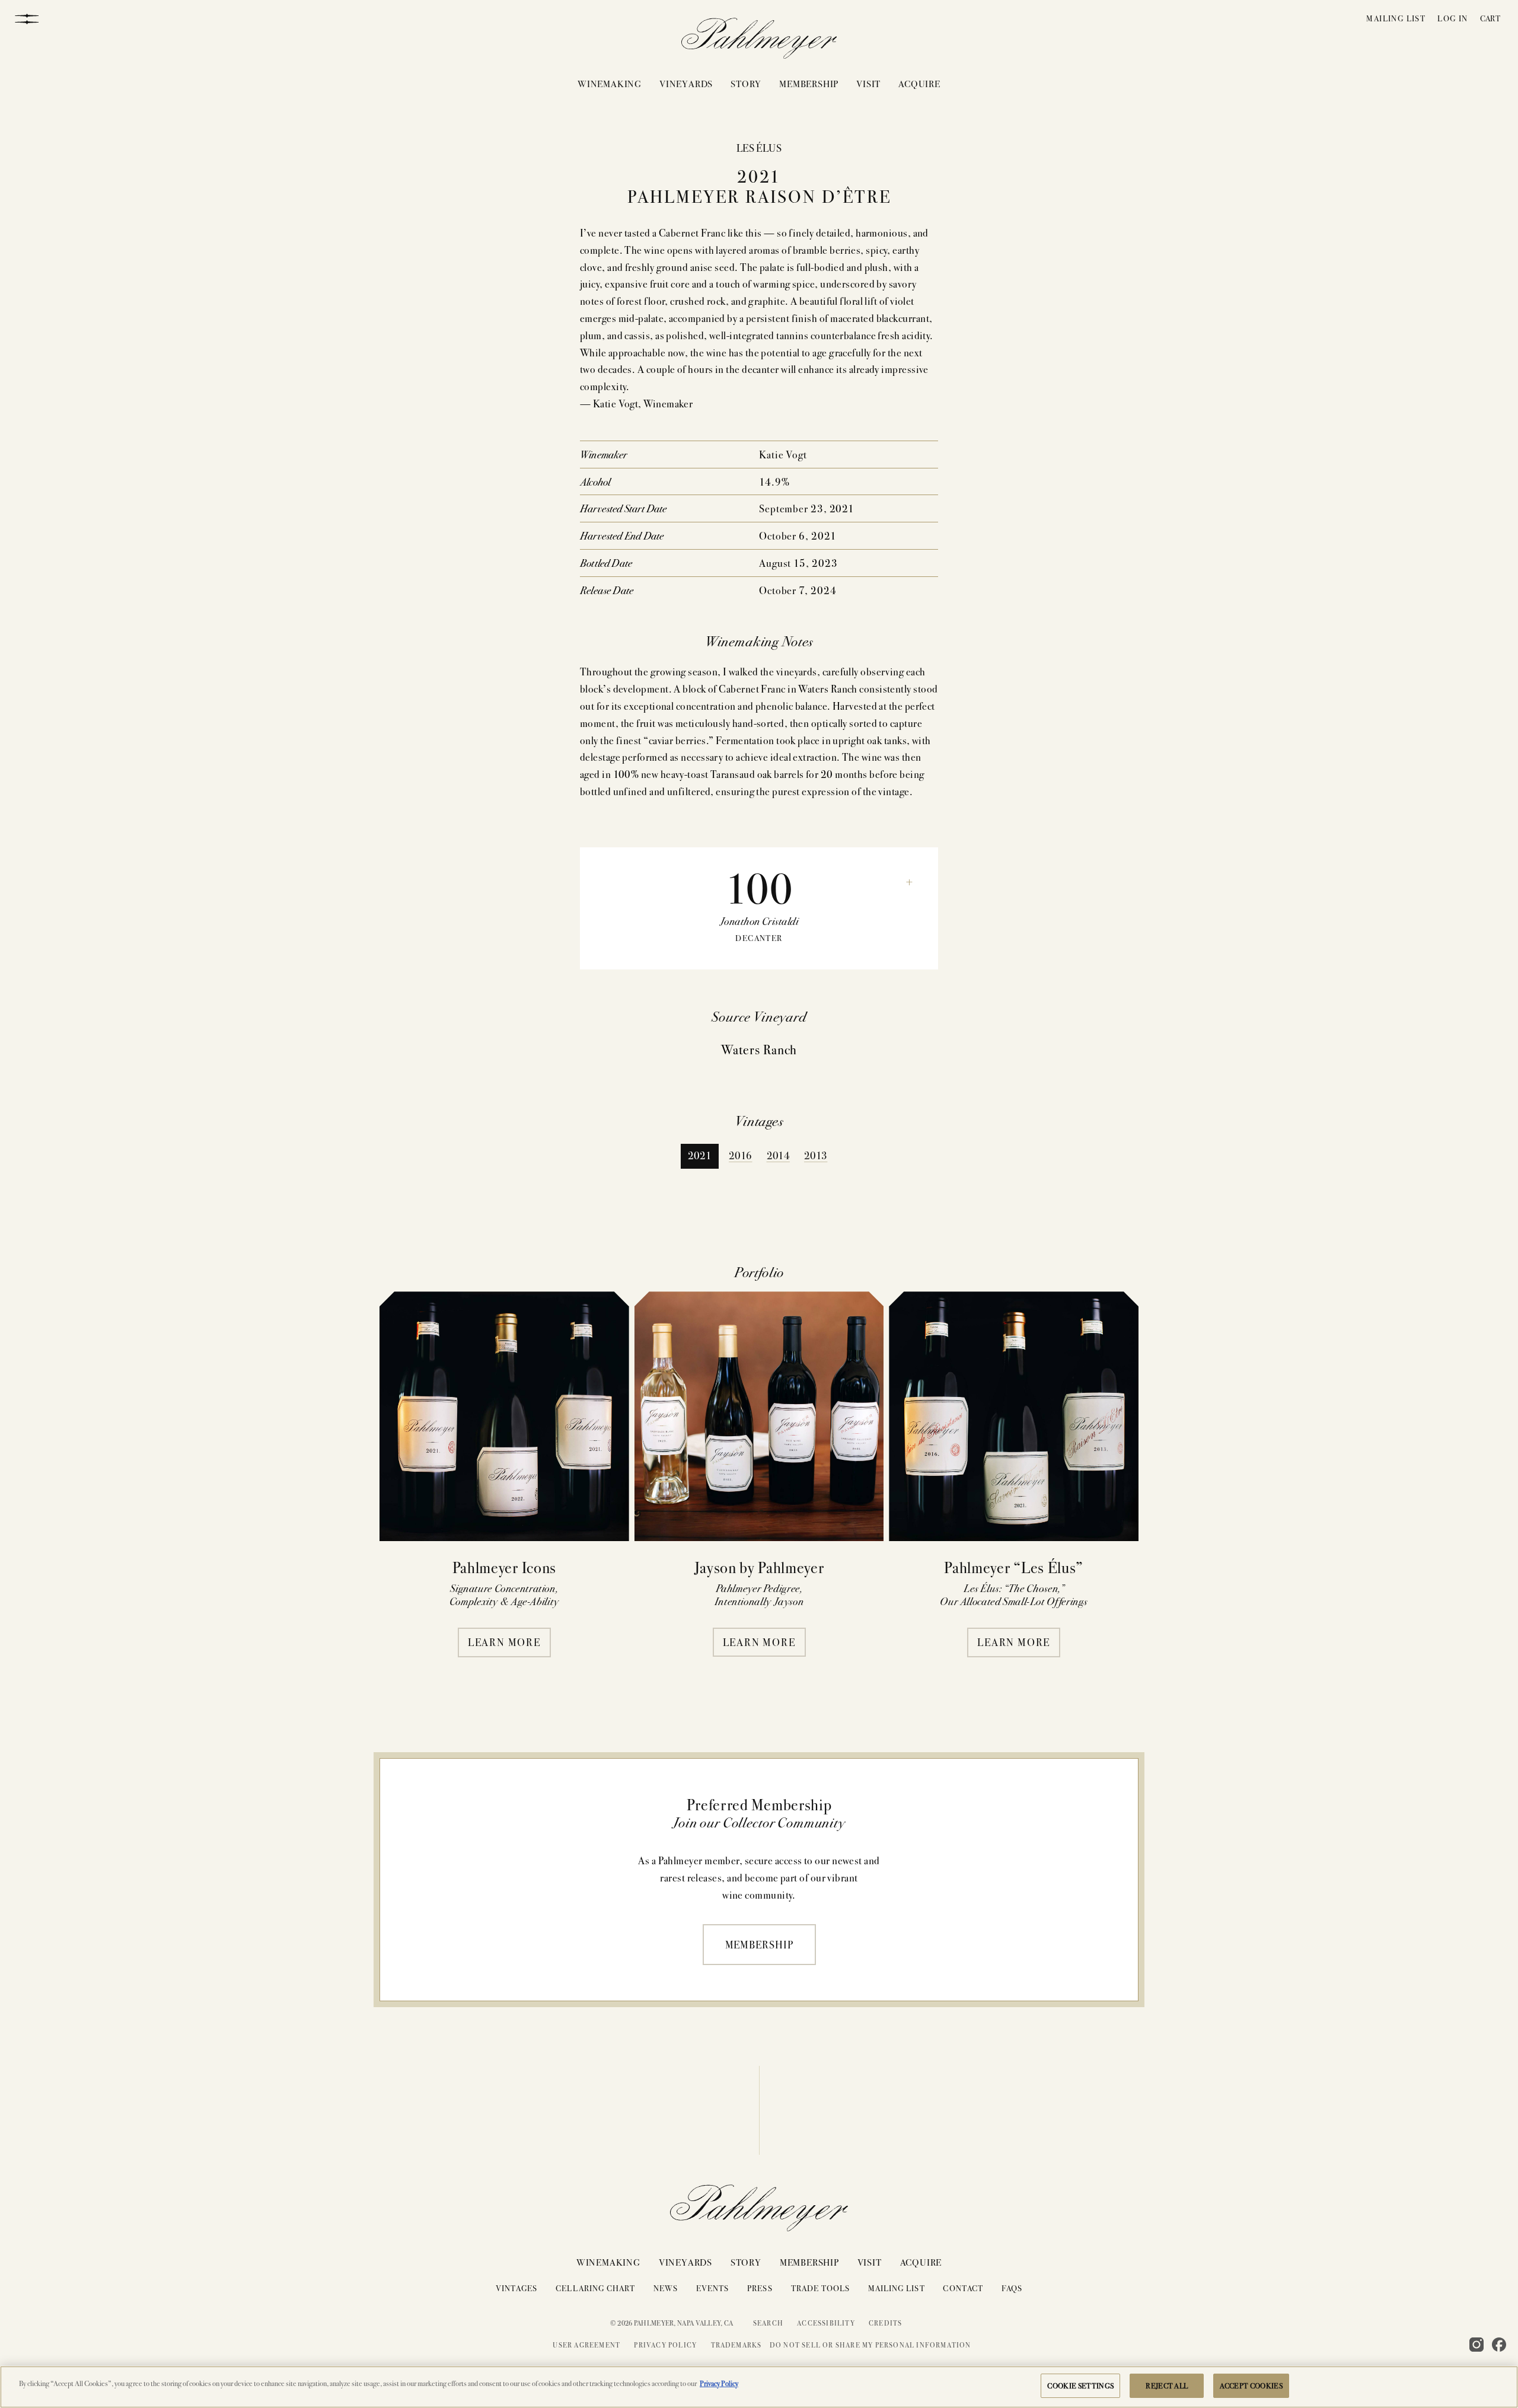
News (666, 2288)
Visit (868, 83)
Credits (885, 2323)
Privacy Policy (665, 2345)
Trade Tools (821, 2288)
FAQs (1012, 2288)
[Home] (759, 41)
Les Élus (759, 147)
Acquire (919, 83)
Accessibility (826, 2323)
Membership (809, 83)
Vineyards (686, 83)
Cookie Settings (1080, 2385)
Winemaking (610, 83)
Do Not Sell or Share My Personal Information (870, 2345)
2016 (740, 1155)
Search (768, 2323)
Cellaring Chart (595, 2288)
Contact (963, 2288)
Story (746, 83)
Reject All (1167, 2385)
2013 (816, 1155)
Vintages (516, 2288)
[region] (759, 2387)
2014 (778, 1155)
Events (712, 2288)
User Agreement (586, 2345)
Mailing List (1396, 18)
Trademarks (736, 2345)
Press (760, 2288)
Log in (1452, 18)
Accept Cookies (1251, 2385)
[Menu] (27, 18)
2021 (700, 1155)
